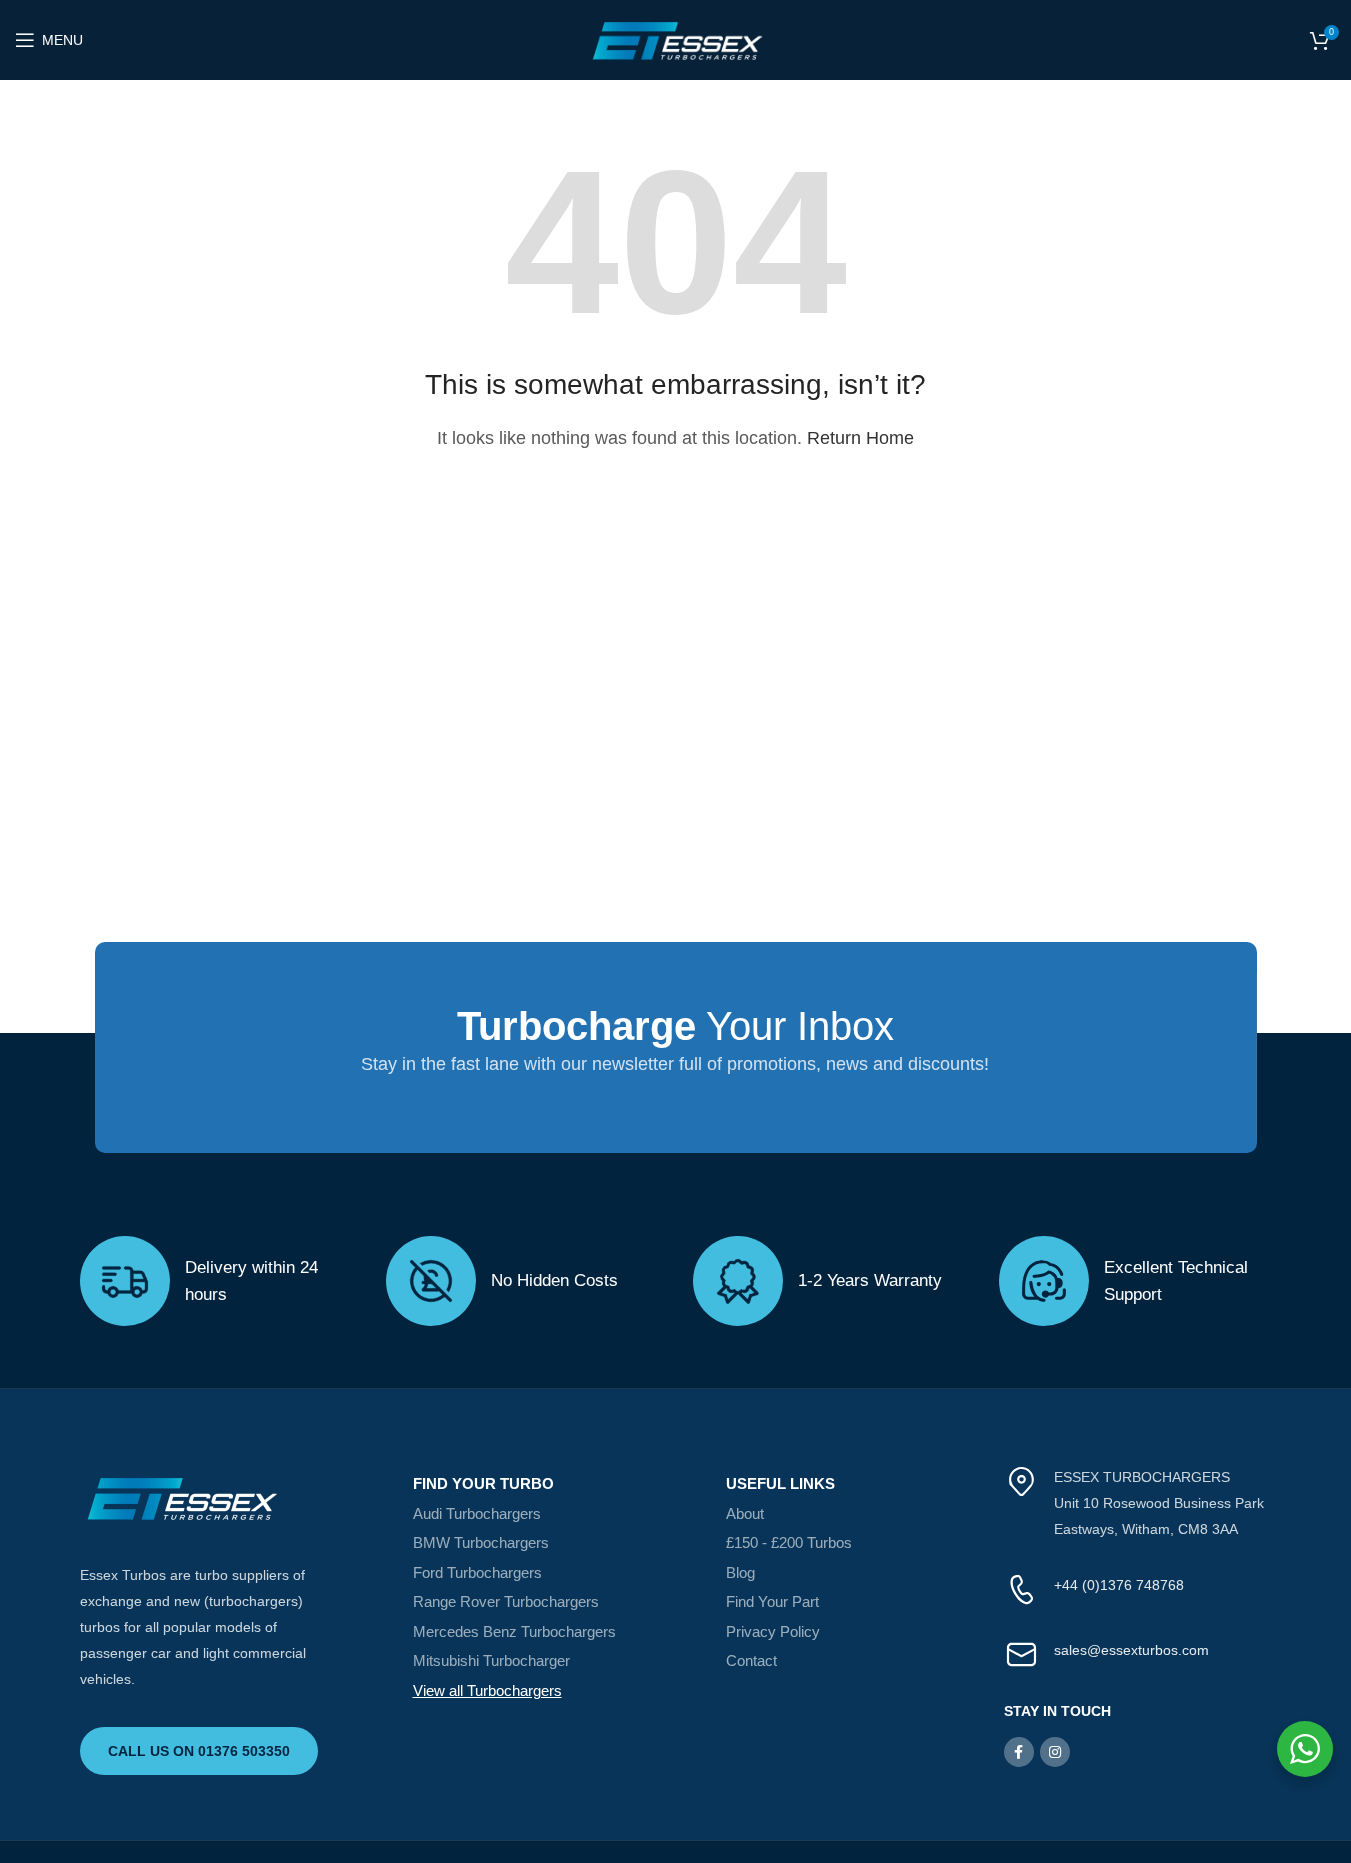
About (745, 1513)
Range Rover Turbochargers (506, 1601)
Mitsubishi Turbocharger (491, 1660)
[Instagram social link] (1055, 1752)
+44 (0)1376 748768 (1119, 1585)
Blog (740, 1572)
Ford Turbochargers (477, 1572)
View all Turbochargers (487, 1690)
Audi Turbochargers (477, 1513)
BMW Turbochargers (481, 1542)
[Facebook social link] (1019, 1752)
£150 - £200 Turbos (789, 1542)
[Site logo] (676, 39)
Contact (751, 1660)
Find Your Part (772, 1601)
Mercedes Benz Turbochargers (514, 1631)
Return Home (860, 438)
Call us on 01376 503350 (199, 1751)
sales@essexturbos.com (1131, 1650)
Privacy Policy (773, 1631)
